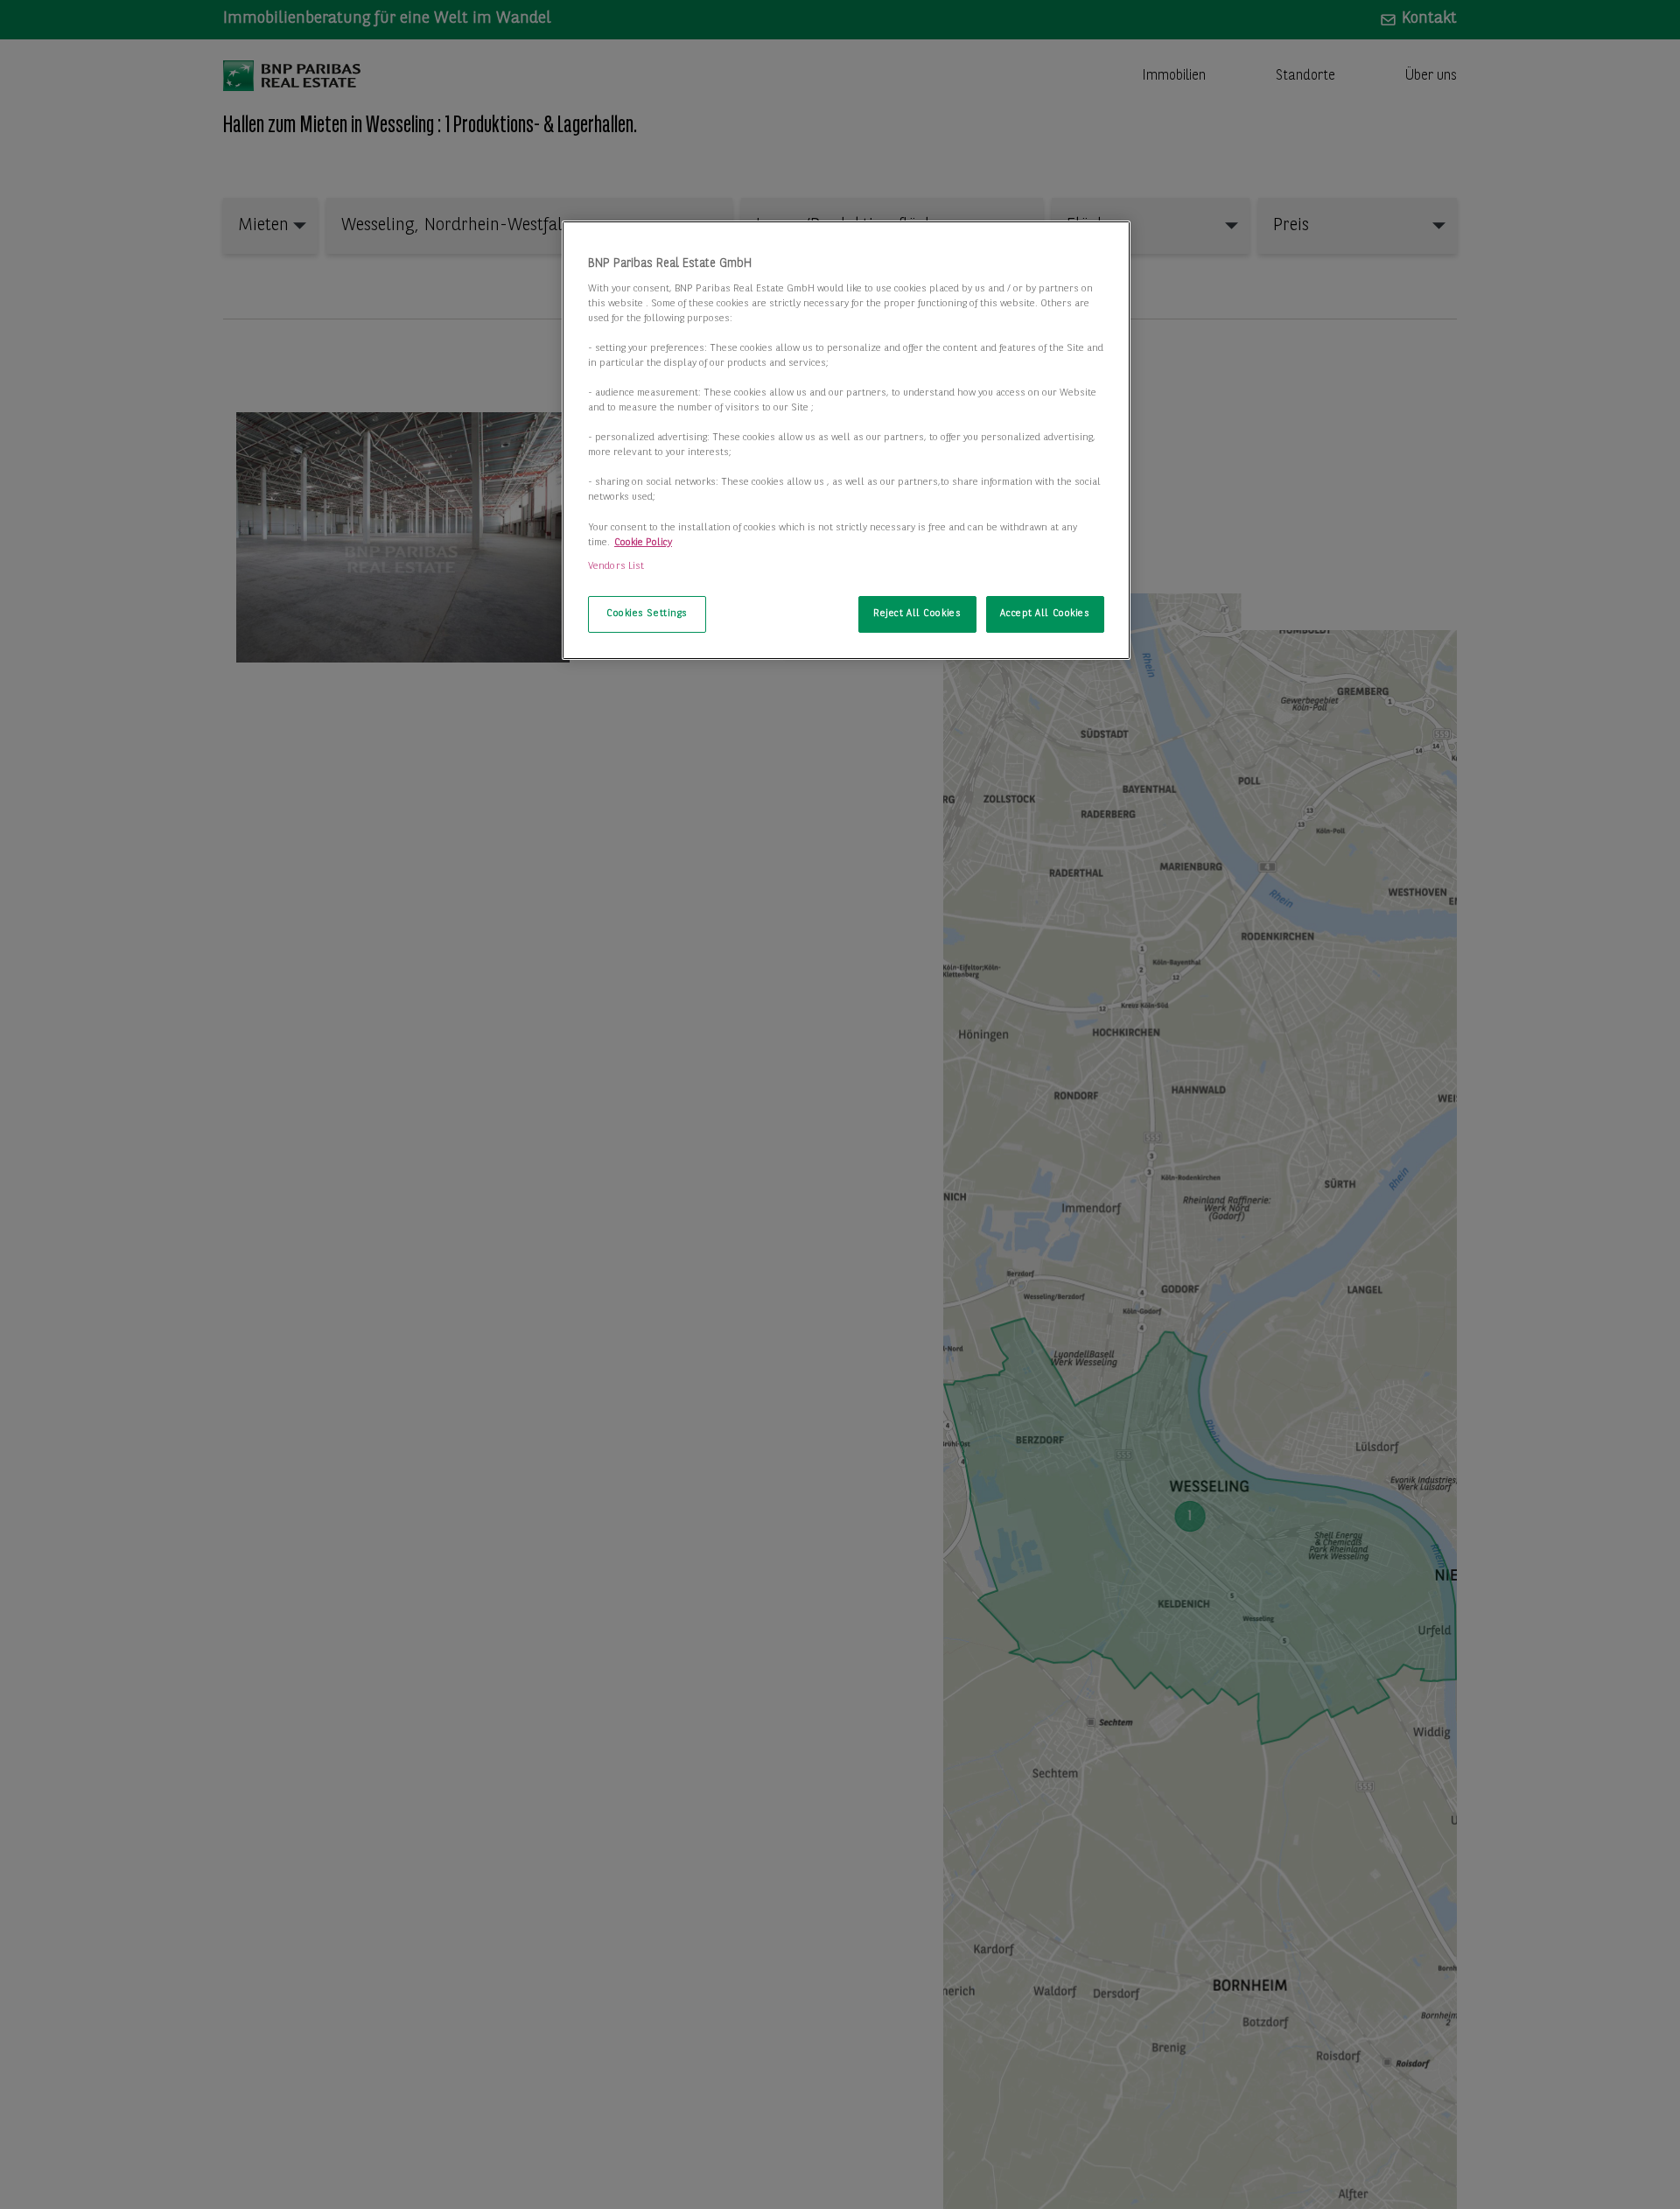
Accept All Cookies (1045, 614)
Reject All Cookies (917, 614)
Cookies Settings (647, 614)
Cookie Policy (643, 543)
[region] (846, 440)
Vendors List (616, 566)
